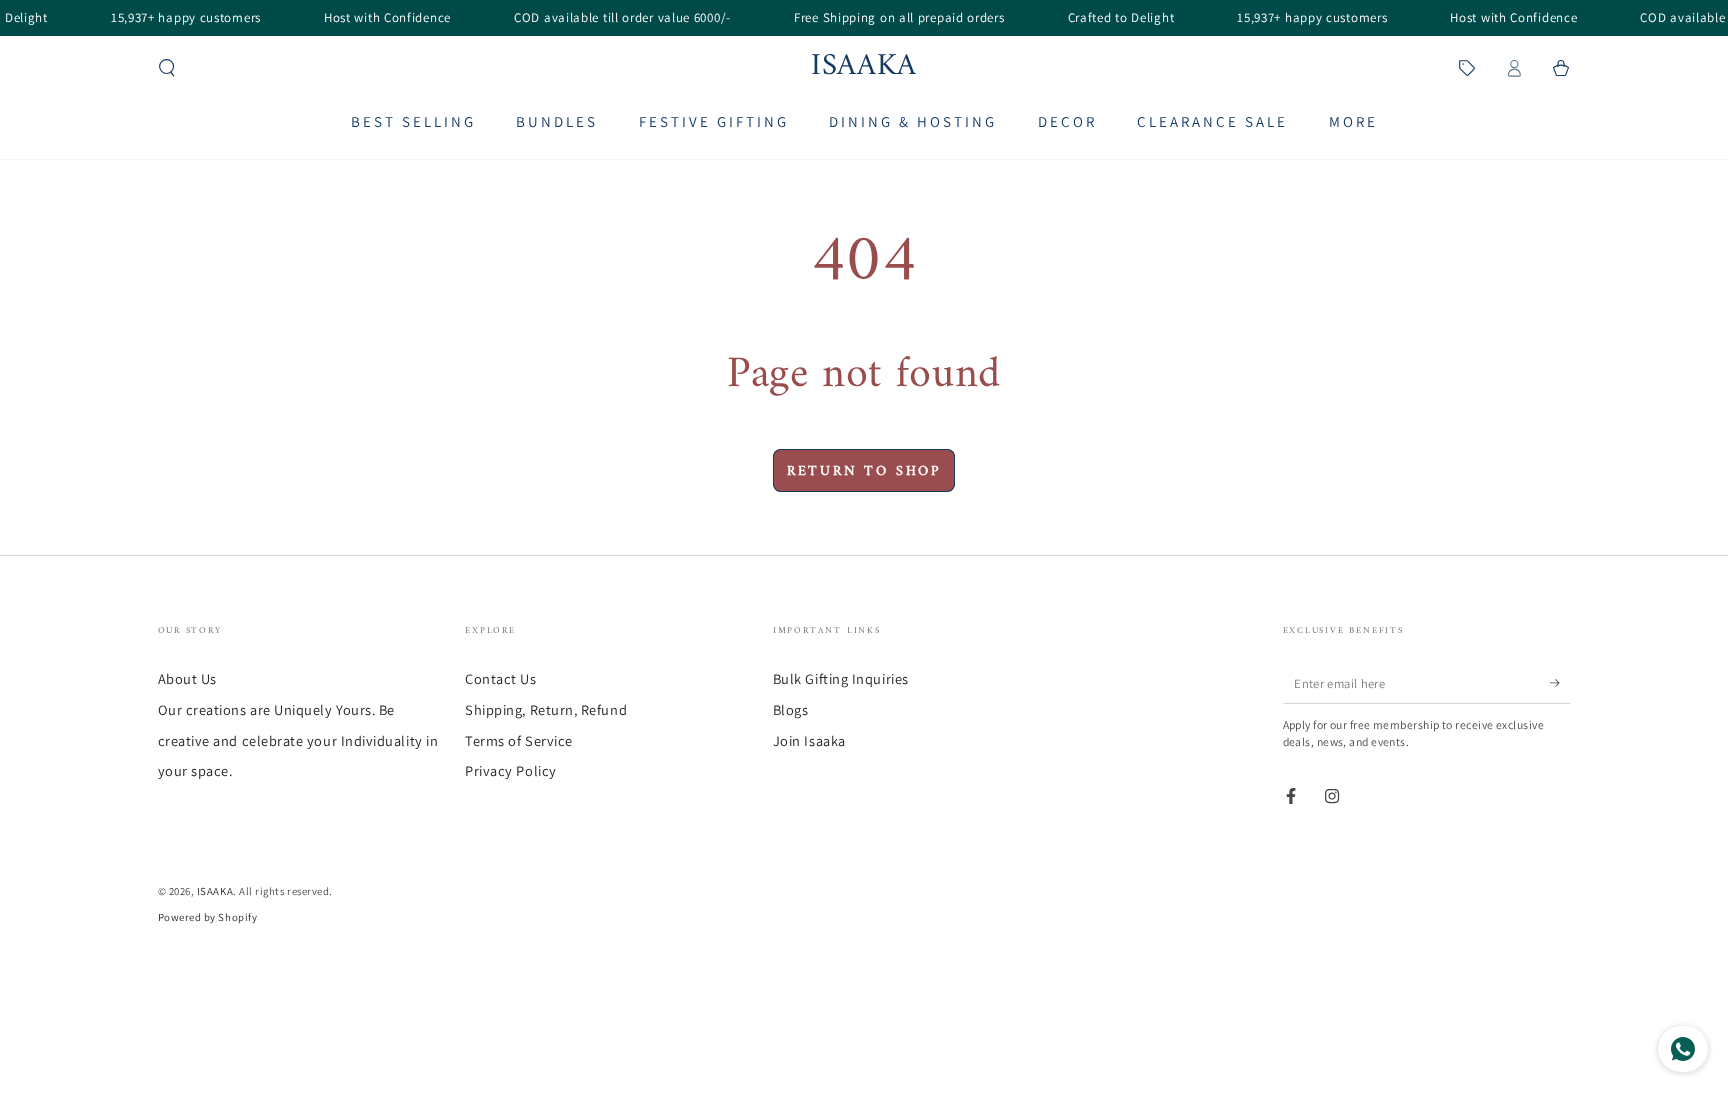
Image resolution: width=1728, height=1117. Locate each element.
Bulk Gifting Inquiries (841, 678)
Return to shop (864, 471)
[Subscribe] (1560, 683)
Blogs (791, 709)
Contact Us (500, 678)
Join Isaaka (809, 740)
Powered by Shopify (208, 917)
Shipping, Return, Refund (546, 709)
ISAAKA (215, 891)
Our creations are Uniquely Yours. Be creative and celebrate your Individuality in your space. (298, 740)
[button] (167, 68)
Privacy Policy (511, 770)
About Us (187, 678)
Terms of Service (519, 740)
